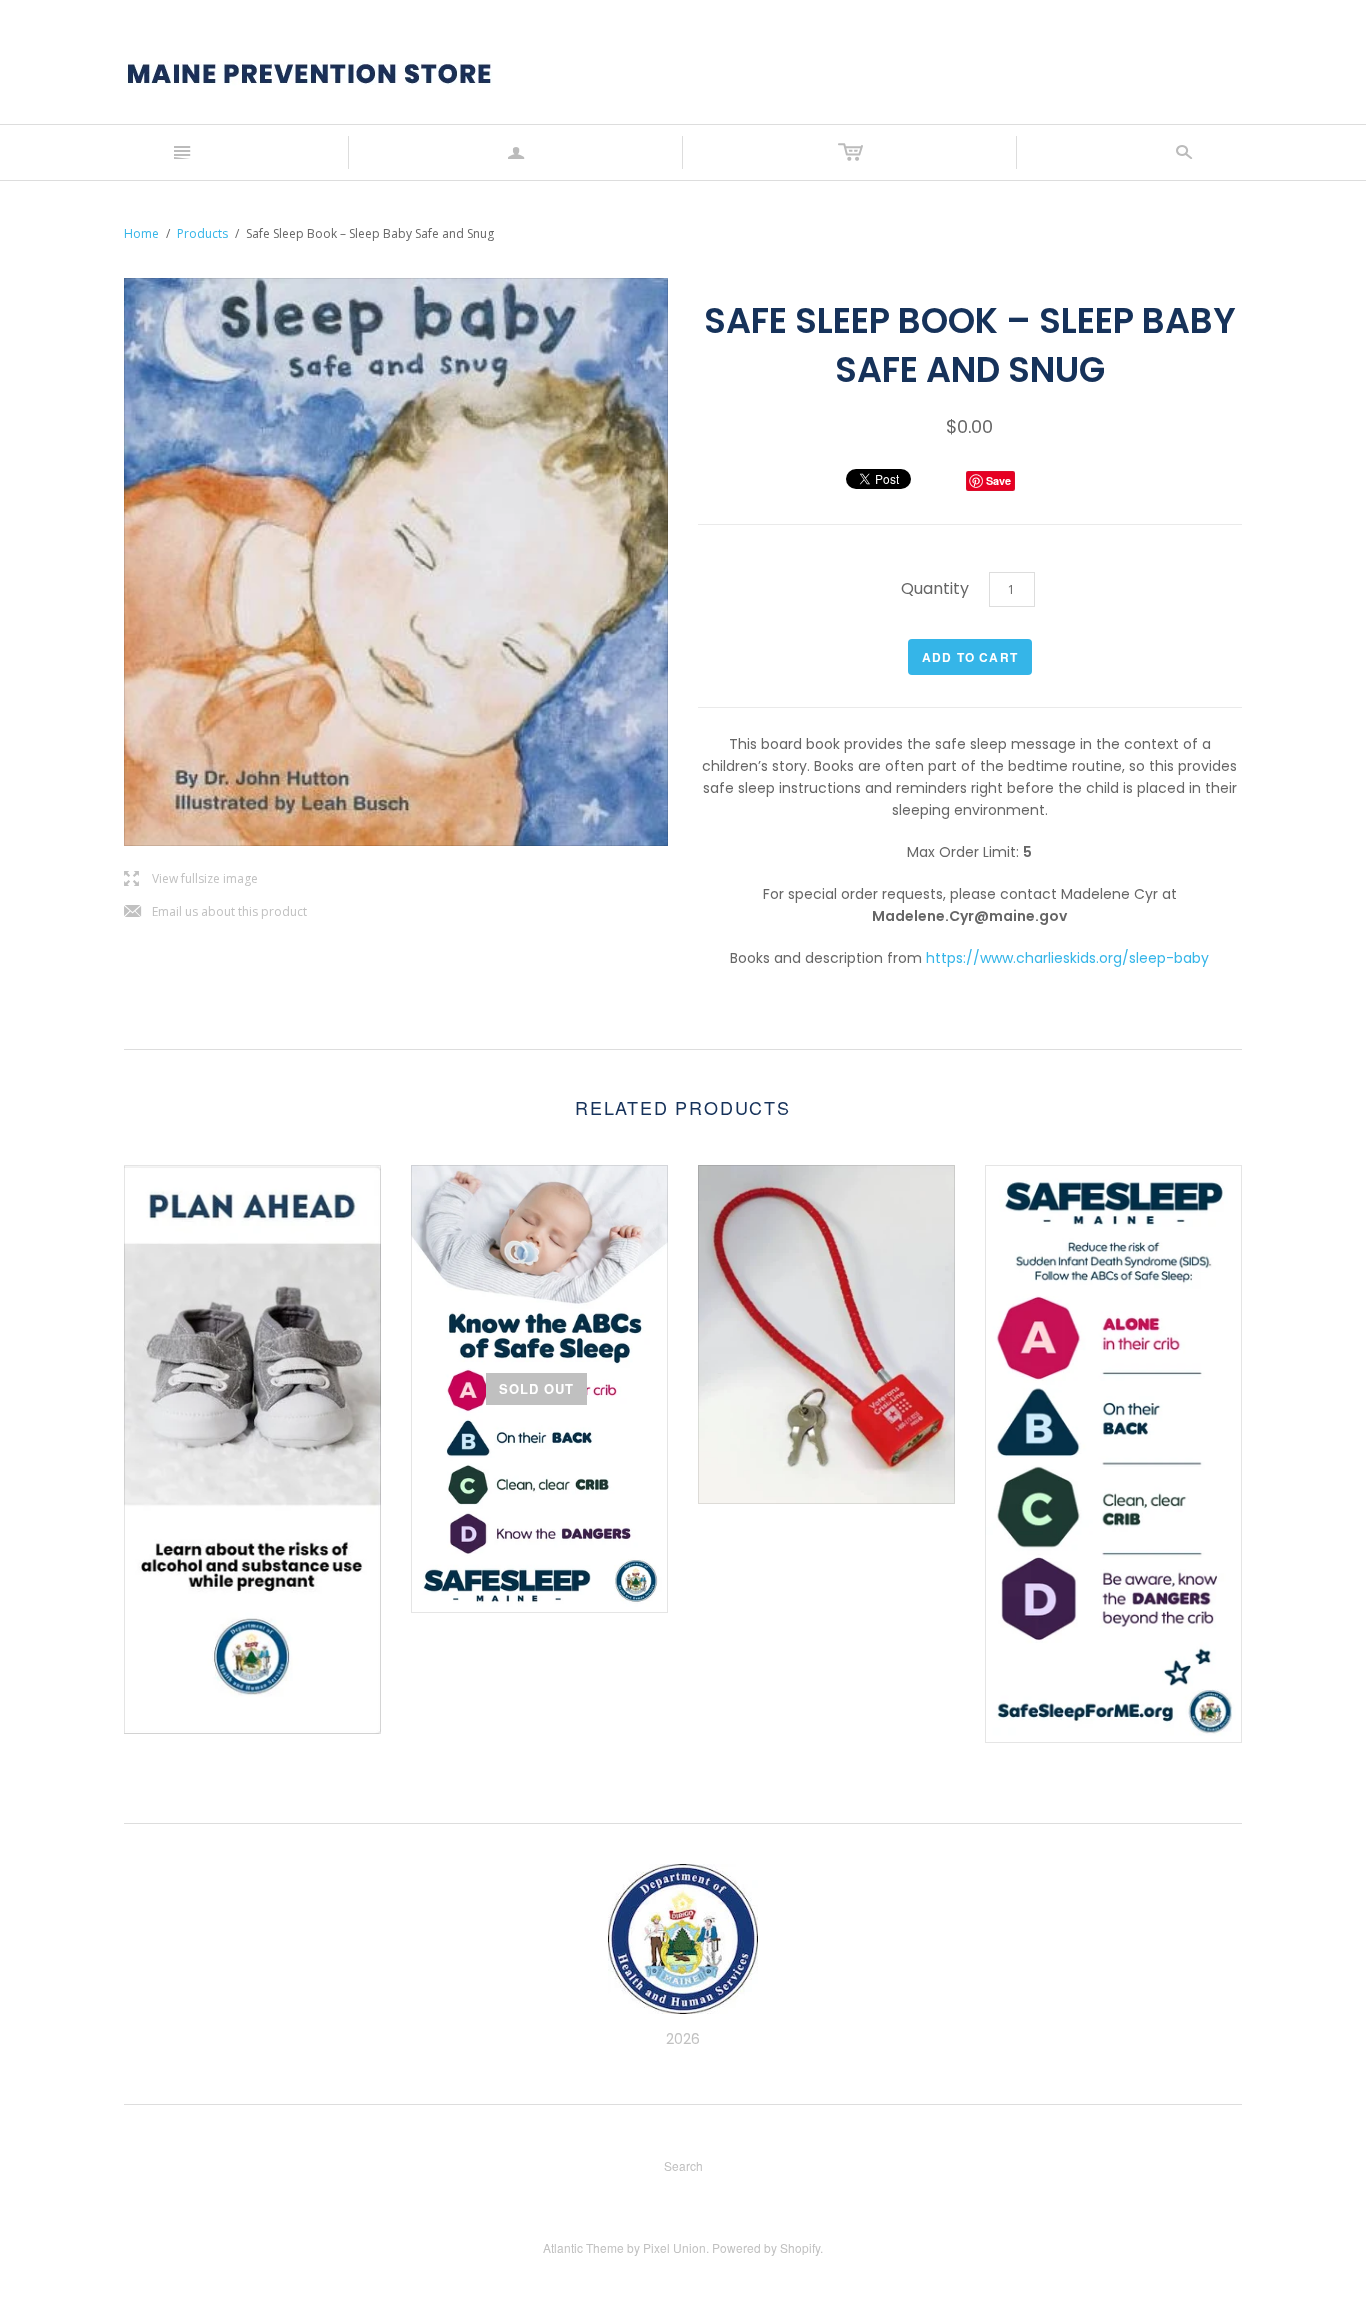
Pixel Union (674, 2247)
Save (998, 480)
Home (141, 233)
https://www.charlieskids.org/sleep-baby (1067, 958)
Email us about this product (215, 912)
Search (683, 2165)
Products (202, 233)
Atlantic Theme (583, 2247)
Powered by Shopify (766, 2247)
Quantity (935, 588)
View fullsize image (191, 879)
